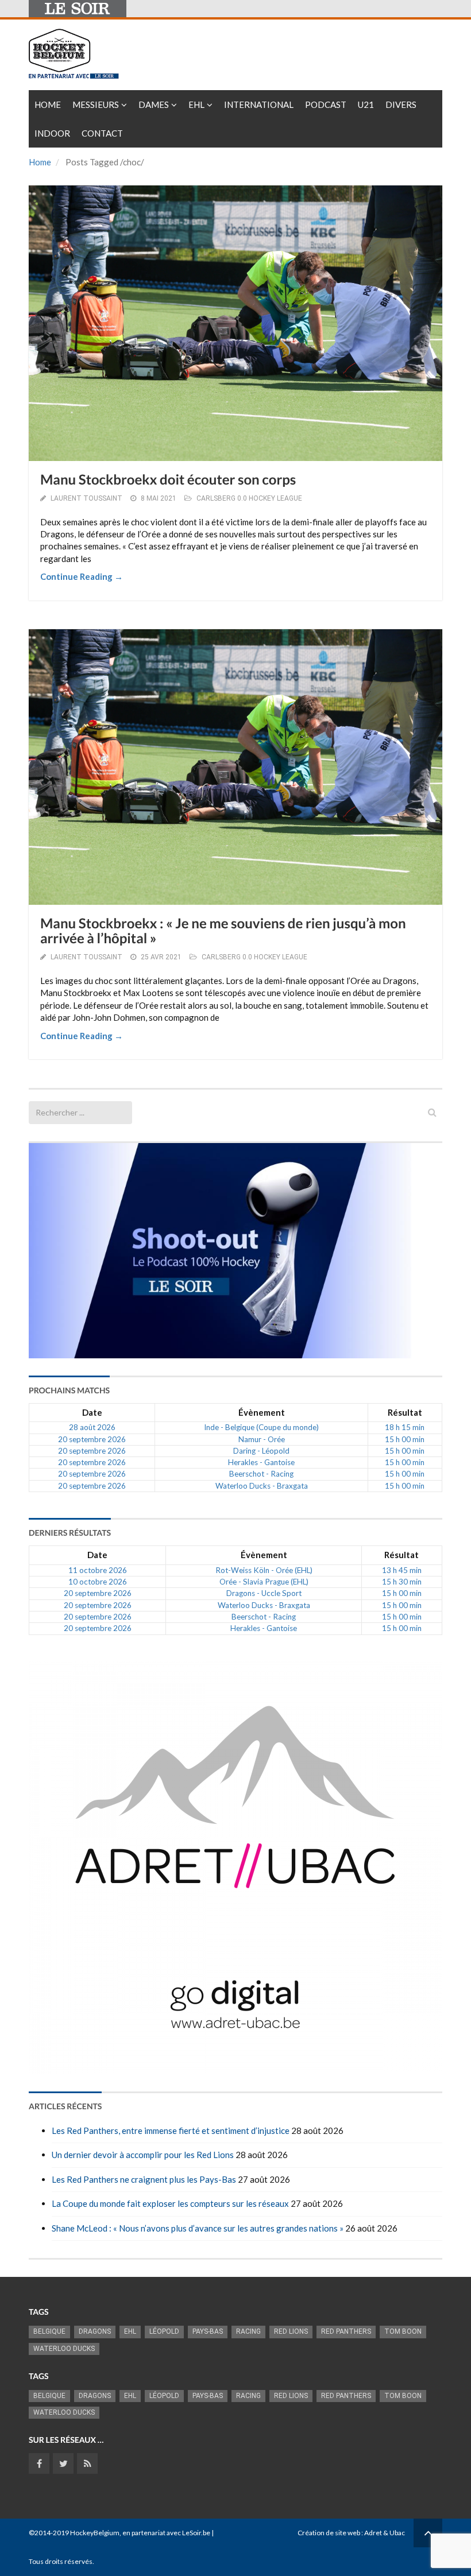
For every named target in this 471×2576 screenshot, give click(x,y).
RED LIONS (291, 2331)
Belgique (49, 2331)
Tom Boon (403, 2331)
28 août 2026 (92, 1427)
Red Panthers (346, 2331)
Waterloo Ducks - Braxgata (262, 1486)
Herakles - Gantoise (261, 1462)
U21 (366, 104)
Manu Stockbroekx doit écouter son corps (168, 480)
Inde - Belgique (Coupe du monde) (261, 1427)
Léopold (164, 2331)
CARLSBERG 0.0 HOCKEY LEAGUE (249, 498)
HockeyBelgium (95, 2533)
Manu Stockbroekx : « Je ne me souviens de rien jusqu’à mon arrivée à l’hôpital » (223, 931)
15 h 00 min (405, 1439)
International (259, 104)
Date (92, 1412)
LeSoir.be (196, 2533)
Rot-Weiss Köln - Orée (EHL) (264, 1570)
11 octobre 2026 (98, 1570)
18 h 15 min (405, 1427)
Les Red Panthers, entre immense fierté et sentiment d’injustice (171, 2130)
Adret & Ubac (385, 2533)
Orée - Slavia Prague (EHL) (264, 1582)
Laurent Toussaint (86, 498)
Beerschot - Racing (261, 1474)
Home (48, 104)
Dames (154, 104)
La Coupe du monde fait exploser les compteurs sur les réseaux (170, 2203)
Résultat (405, 1412)
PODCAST (326, 104)
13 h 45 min (402, 1570)
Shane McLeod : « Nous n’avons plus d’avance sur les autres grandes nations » (198, 2228)
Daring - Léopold (261, 1451)
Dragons (95, 2331)
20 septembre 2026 (92, 1439)
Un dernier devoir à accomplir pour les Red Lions (143, 2155)
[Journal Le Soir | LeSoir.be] (78, 9)
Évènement (262, 1412)
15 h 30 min (402, 1582)
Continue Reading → (82, 576)
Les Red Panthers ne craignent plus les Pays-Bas (144, 2179)
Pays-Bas (208, 2331)
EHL (196, 104)
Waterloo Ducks (64, 2349)
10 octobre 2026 (98, 1582)
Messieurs (96, 104)
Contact (102, 133)
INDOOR (52, 133)
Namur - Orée (262, 1439)
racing (248, 2331)
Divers (401, 104)
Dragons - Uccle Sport (264, 1593)
